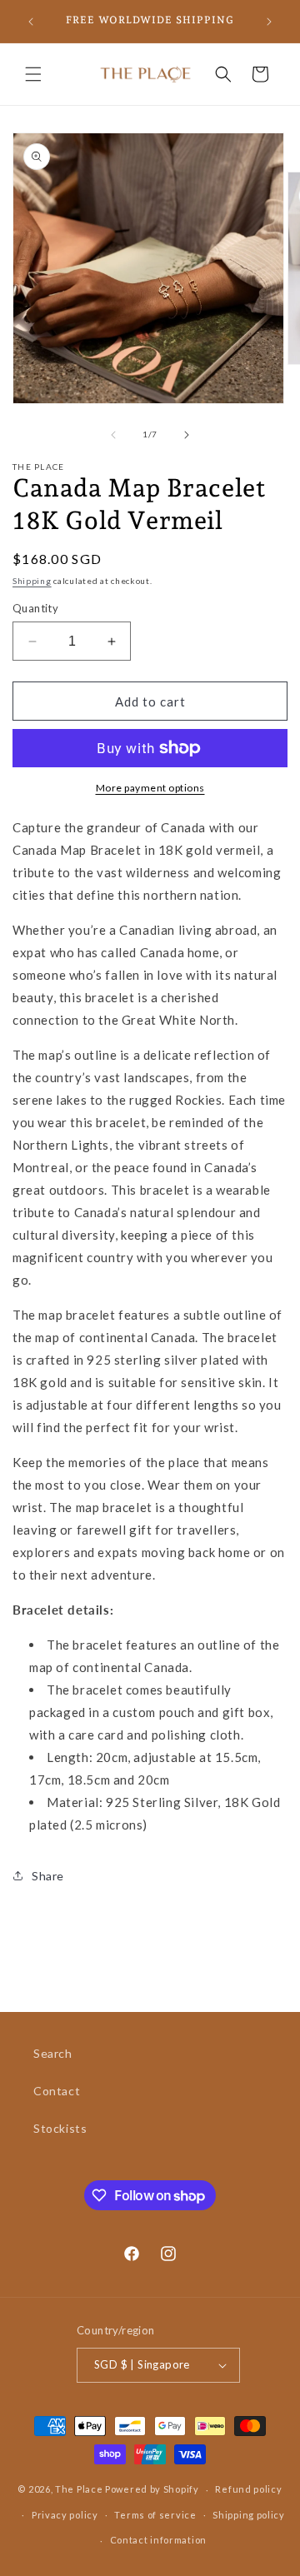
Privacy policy (65, 2515)
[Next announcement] (269, 22)
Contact (57, 2091)
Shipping (32, 581)
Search (53, 2053)
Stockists (60, 2128)
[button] (33, 74)
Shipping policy (249, 2515)
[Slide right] (187, 435)
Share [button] (48, 1876)
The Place (79, 2489)
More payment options (150, 788)
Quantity (35, 608)
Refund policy (248, 2489)
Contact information (158, 2540)
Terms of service (155, 2515)
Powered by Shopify (152, 2489)
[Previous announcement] (31, 22)
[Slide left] (113, 435)
